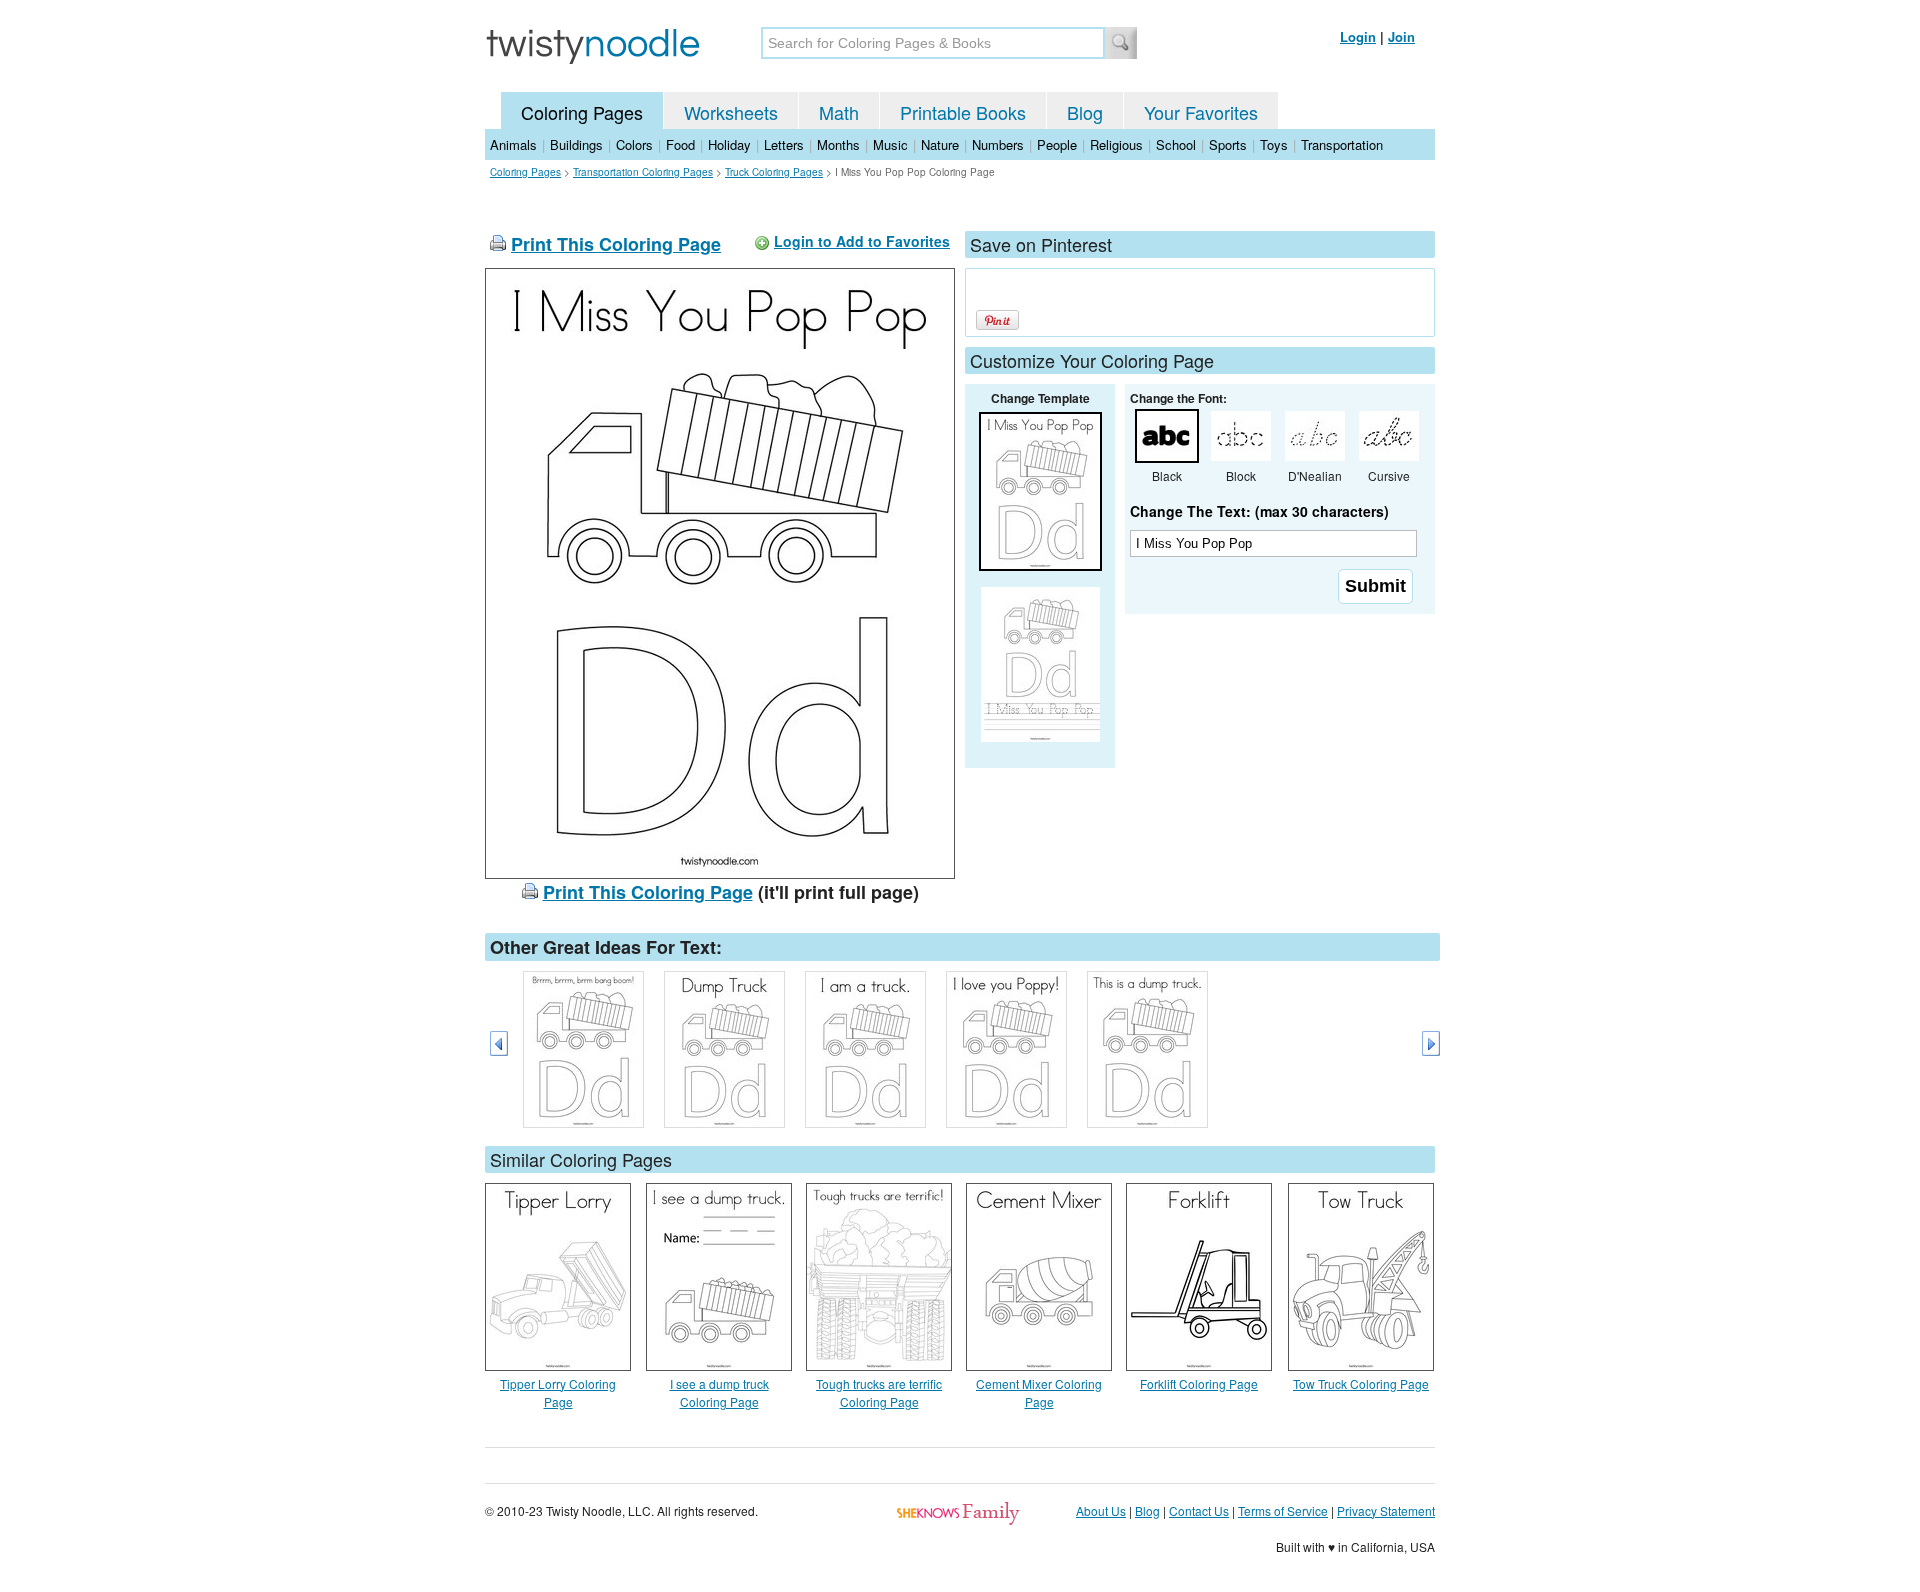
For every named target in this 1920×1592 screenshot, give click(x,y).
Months (838, 144)
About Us (1101, 1510)
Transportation (1342, 144)
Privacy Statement (1386, 1510)
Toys (1274, 144)
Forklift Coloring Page (1199, 1383)
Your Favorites (1201, 112)
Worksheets (731, 112)
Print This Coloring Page (616, 244)
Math (839, 112)
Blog (1085, 112)
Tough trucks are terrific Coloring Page (879, 1392)
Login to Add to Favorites (862, 241)
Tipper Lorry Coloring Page (558, 1392)
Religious (1116, 144)
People (1057, 144)
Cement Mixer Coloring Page (1039, 1392)
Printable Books (963, 112)
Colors (634, 144)
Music (890, 144)
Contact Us (1199, 1510)
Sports (1228, 144)
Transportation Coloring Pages (643, 172)
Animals (513, 144)
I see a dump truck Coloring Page (719, 1392)
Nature (940, 144)
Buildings (576, 144)
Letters (784, 144)
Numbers (998, 144)
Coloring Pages (582, 112)
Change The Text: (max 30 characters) (1259, 511)
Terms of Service (1283, 1510)
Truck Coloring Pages (774, 172)
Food (680, 144)
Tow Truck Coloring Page (1361, 1383)
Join (1401, 36)
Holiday (729, 144)
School (1176, 144)
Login (1358, 36)
